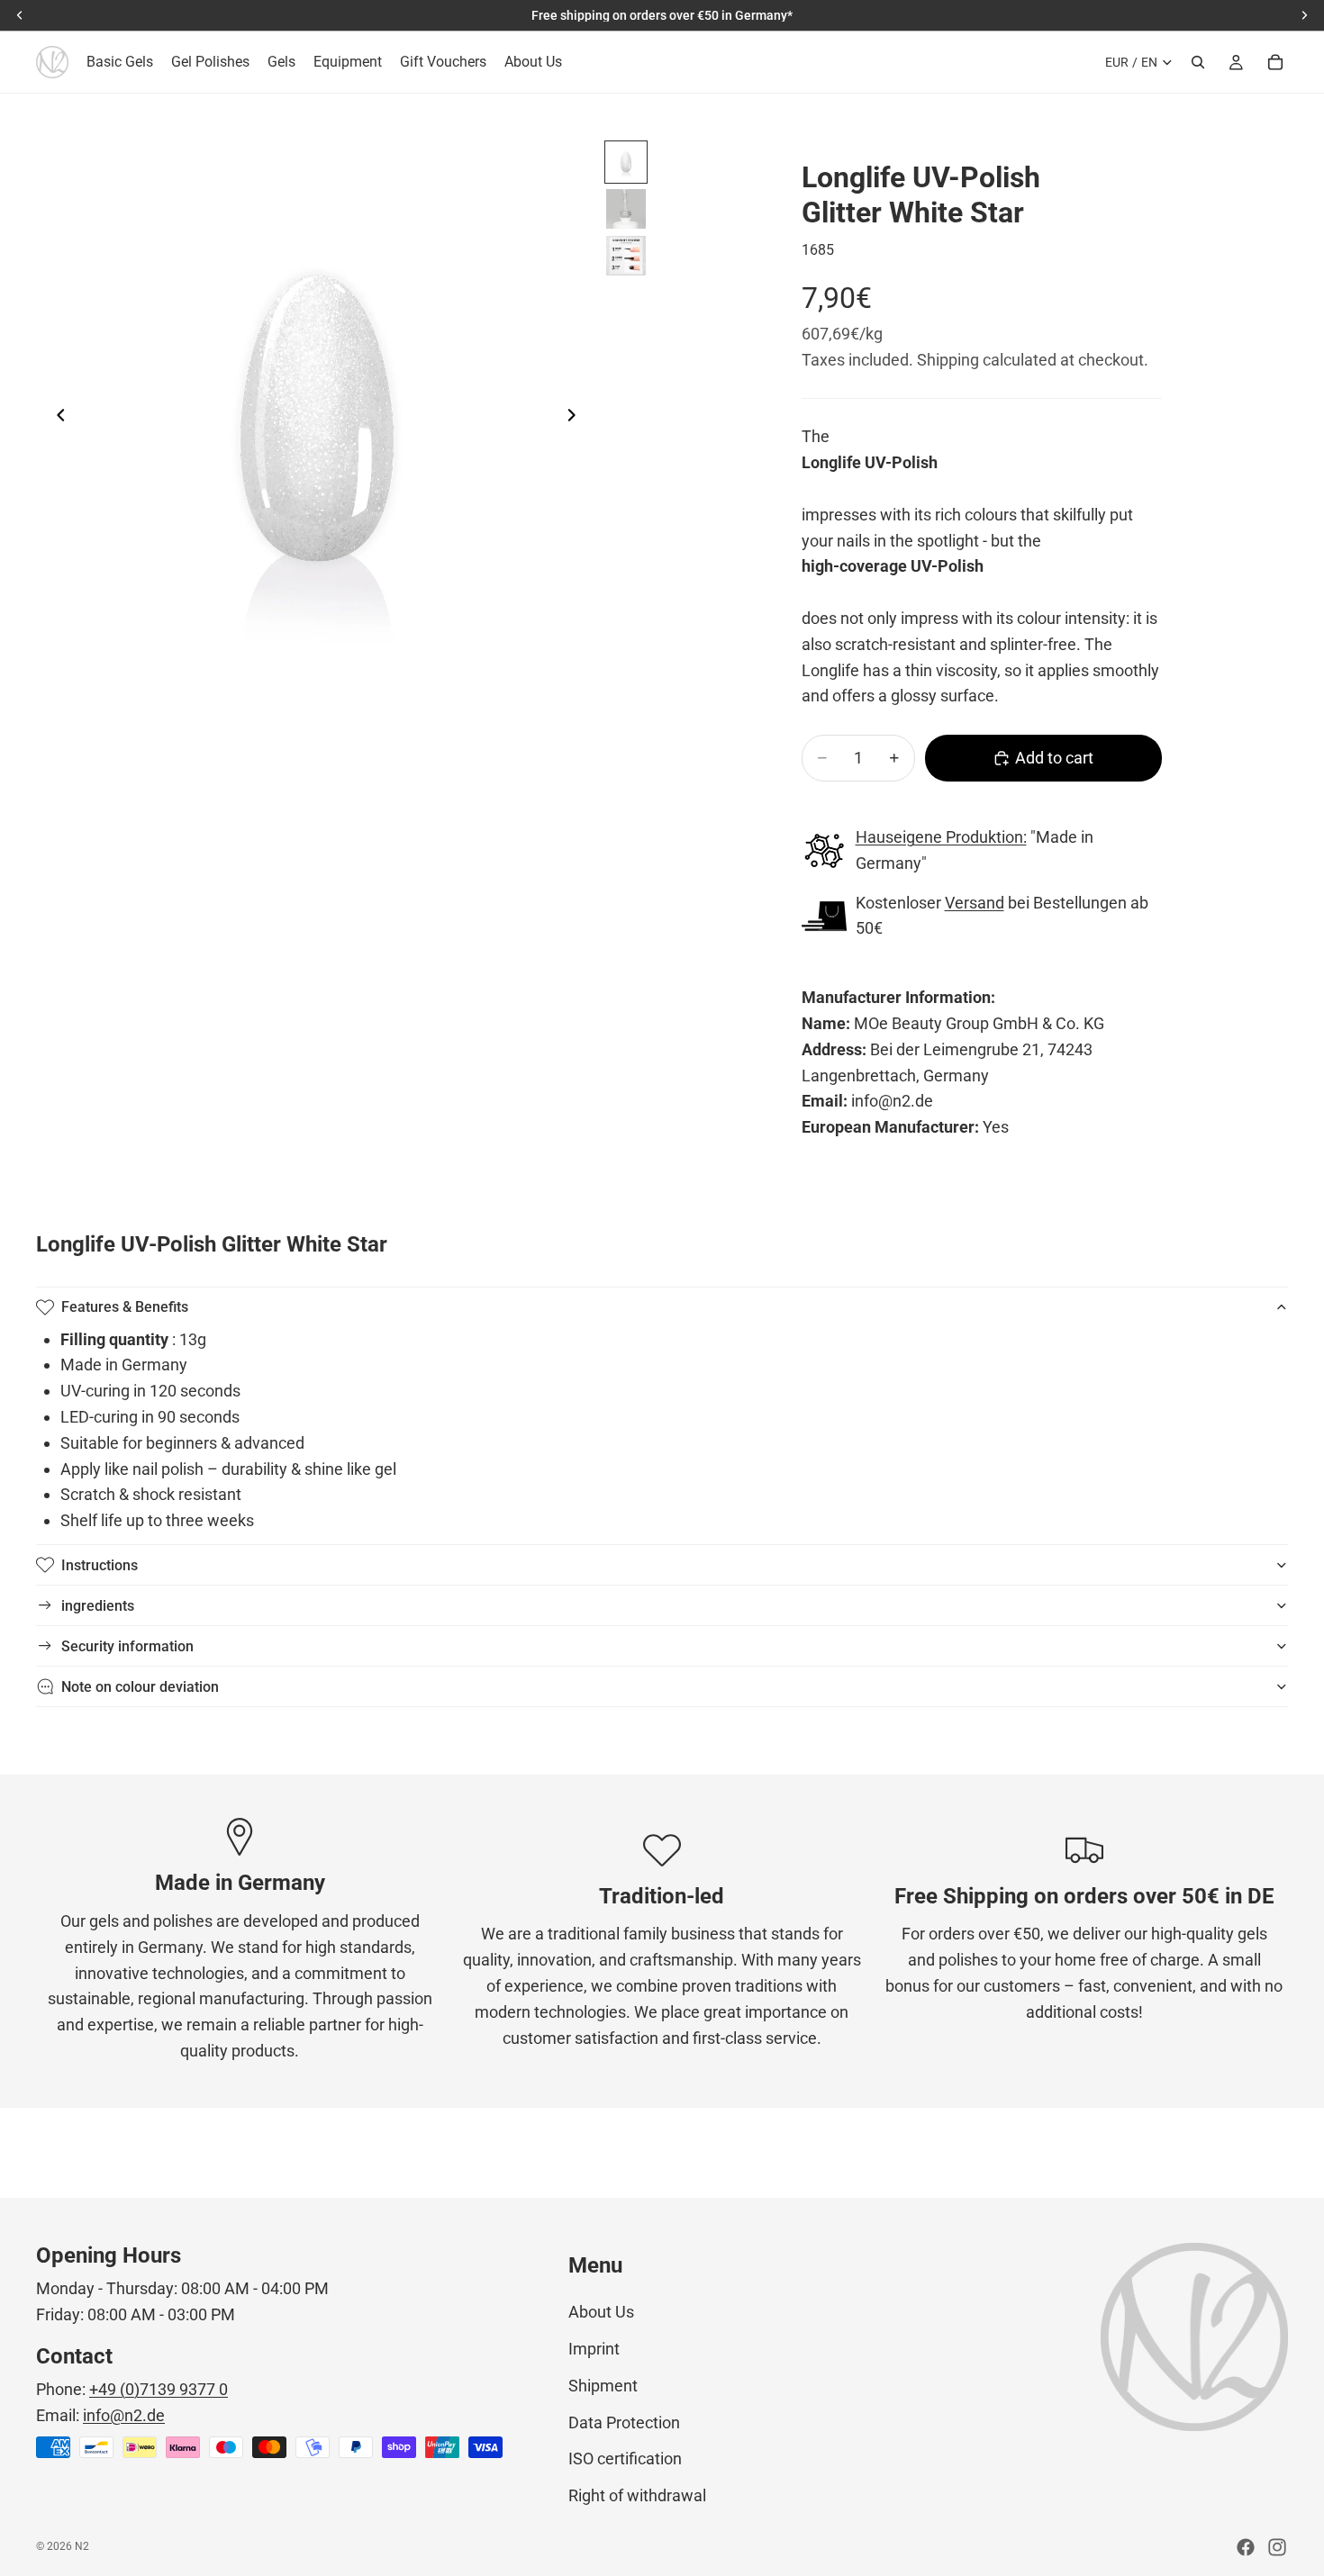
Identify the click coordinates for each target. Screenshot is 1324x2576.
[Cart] (1275, 62)
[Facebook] (1246, 2547)
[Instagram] (1277, 2547)
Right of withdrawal (637, 2495)
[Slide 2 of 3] (626, 209)
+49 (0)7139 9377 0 (159, 2389)
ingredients (98, 1606)
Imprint (594, 2349)
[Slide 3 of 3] (626, 256)
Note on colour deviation (140, 1687)
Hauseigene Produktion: (941, 837)
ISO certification (625, 2458)
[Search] (1198, 62)
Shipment (603, 2386)
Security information (127, 1646)
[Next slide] (576, 420)
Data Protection (624, 2422)
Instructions (100, 1565)
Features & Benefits (125, 1307)
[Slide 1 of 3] (626, 162)
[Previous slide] (56, 420)
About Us (601, 2312)
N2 (82, 2546)
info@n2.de (124, 2415)
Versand (975, 903)
